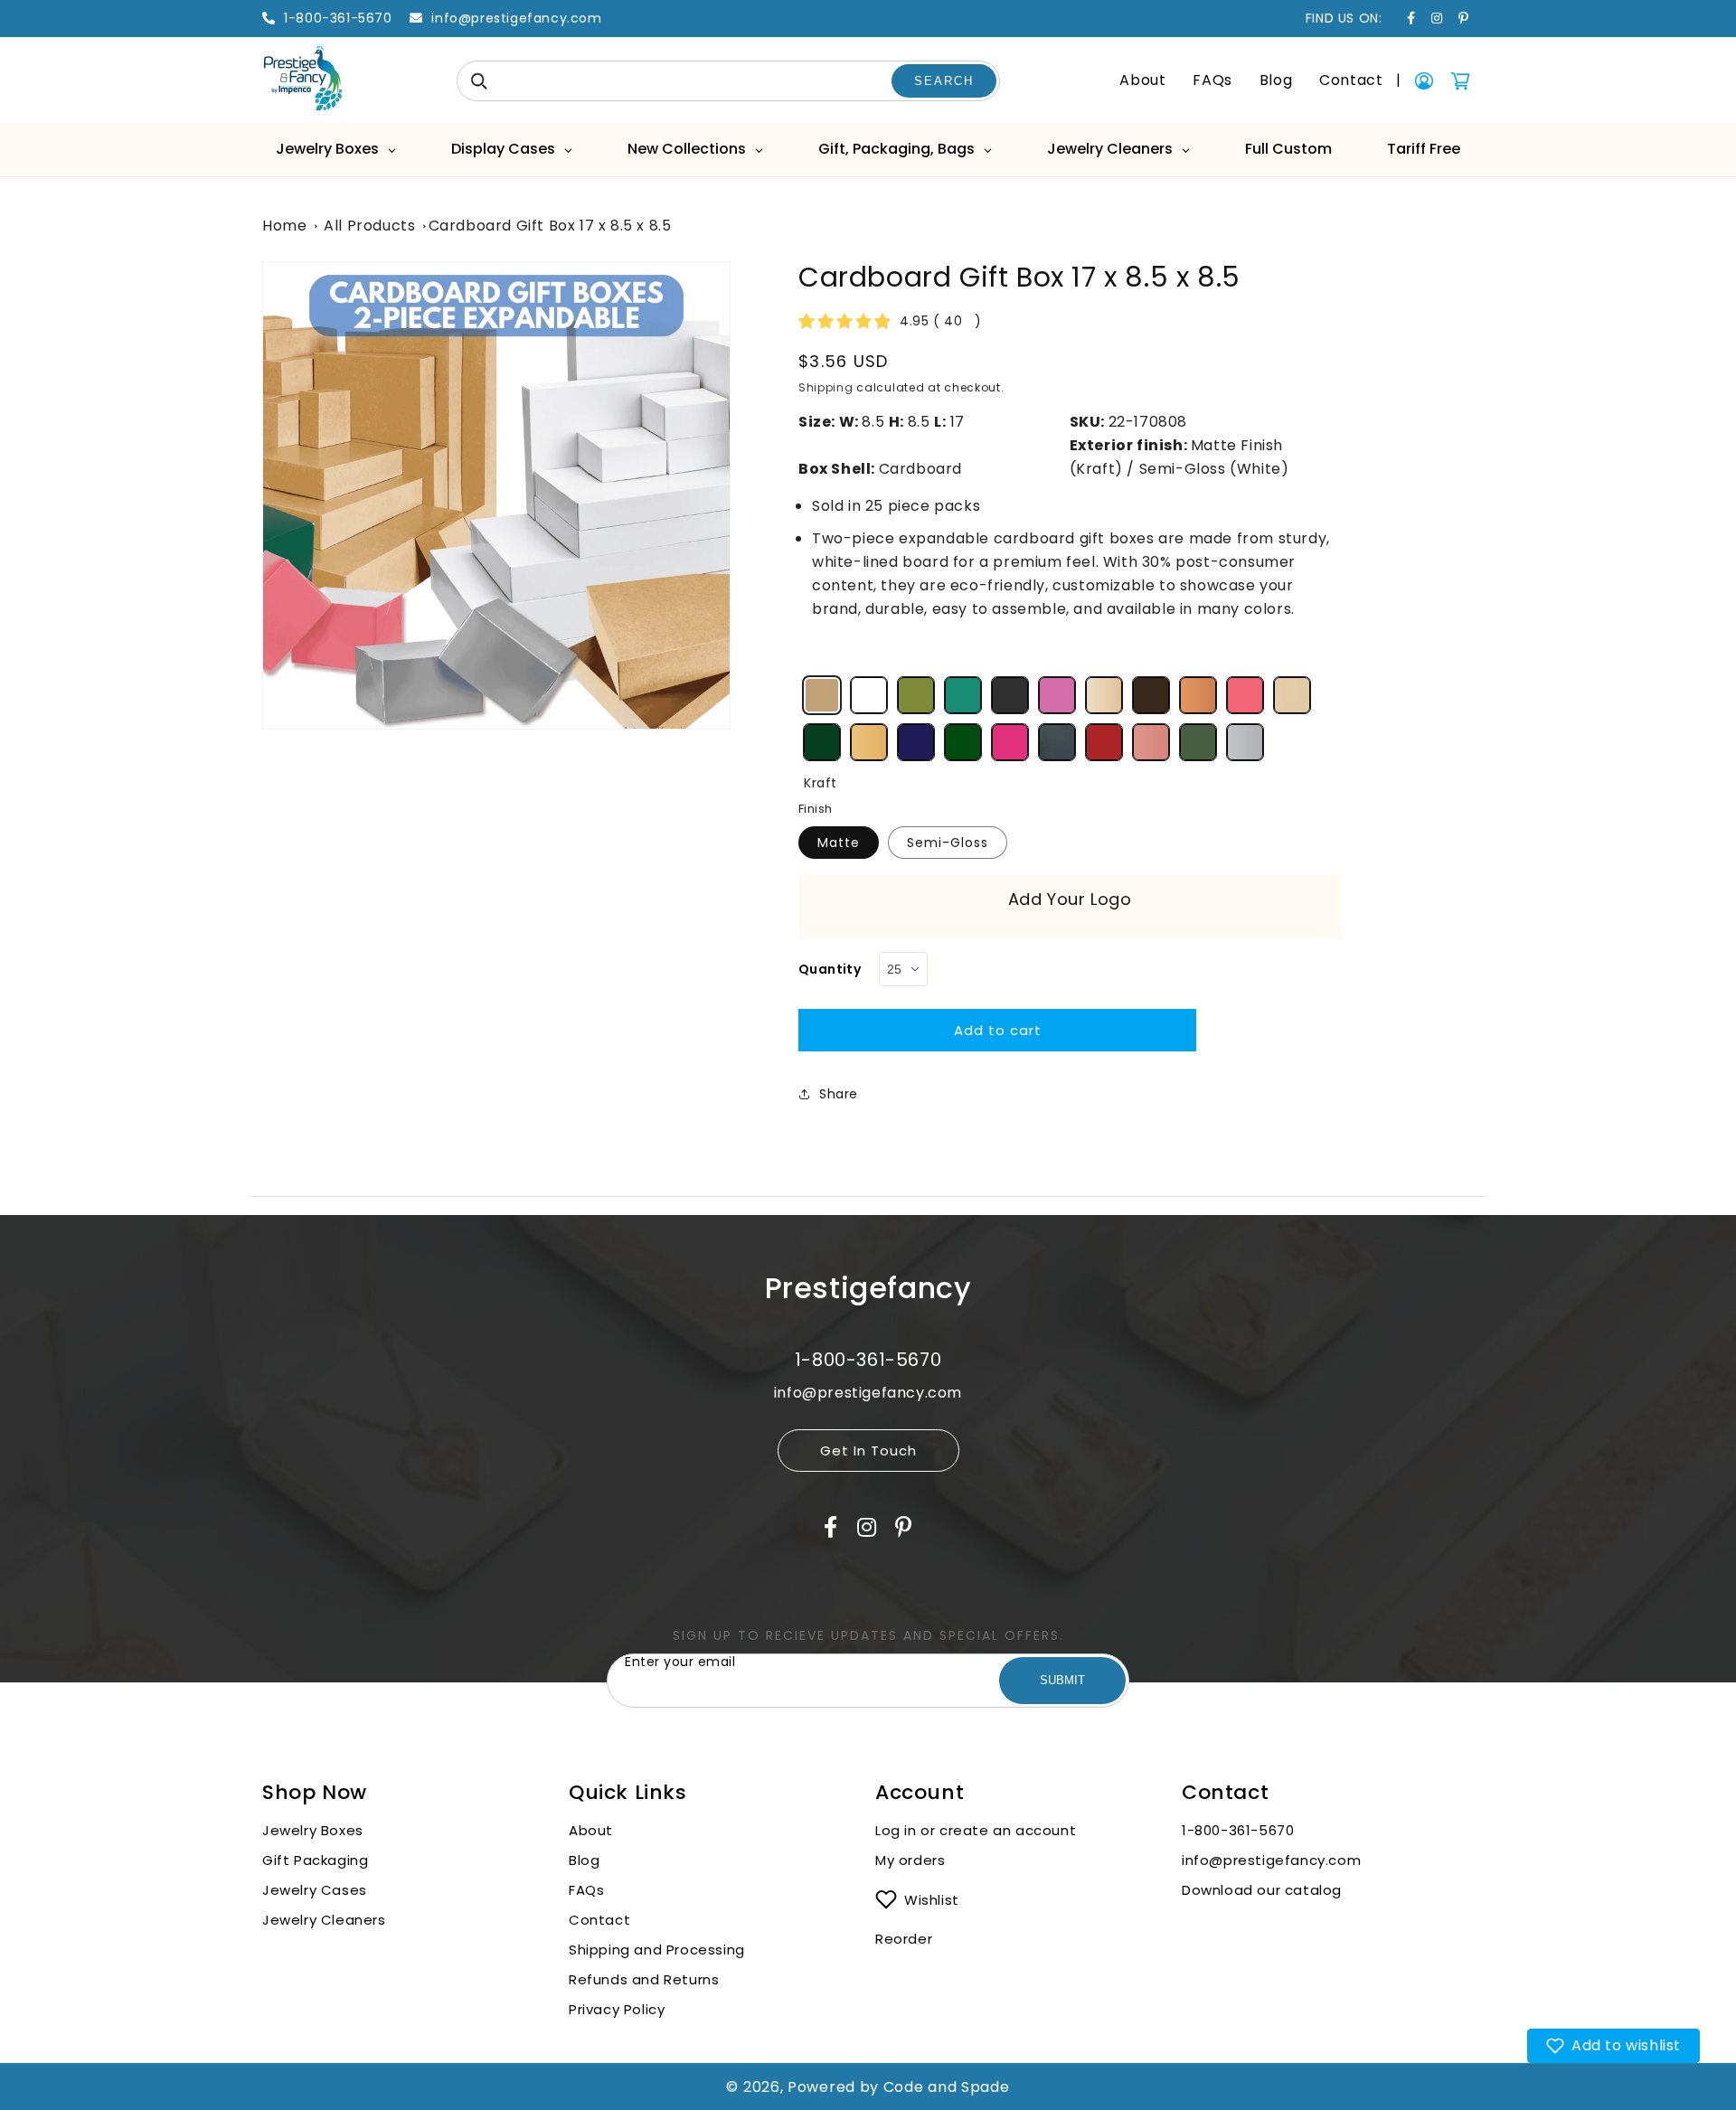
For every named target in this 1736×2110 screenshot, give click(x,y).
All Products (369, 226)
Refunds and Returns (644, 1979)
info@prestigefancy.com (1271, 1860)
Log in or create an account (978, 1830)
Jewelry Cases (315, 1890)
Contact (1351, 80)
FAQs (1212, 80)
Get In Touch (868, 1451)
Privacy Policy (617, 2009)
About (1142, 80)
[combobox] (728, 81)
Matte (839, 843)
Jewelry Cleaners (324, 1920)
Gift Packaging (315, 1860)
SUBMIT (1062, 1680)
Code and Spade (947, 2087)
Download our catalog (1262, 1890)
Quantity (830, 969)
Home (284, 226)
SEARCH (944, 81)
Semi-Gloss (948, 843)
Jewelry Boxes (313, 1830)
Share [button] (839, 1094)
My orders (910, 1860)
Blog (1276, 80)
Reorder (904, 1939)
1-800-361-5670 (1238, 1830)
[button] (1613, 2046)
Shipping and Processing (657, 1950)
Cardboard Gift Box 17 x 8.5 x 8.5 (550, 226)
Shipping (826, 387)
